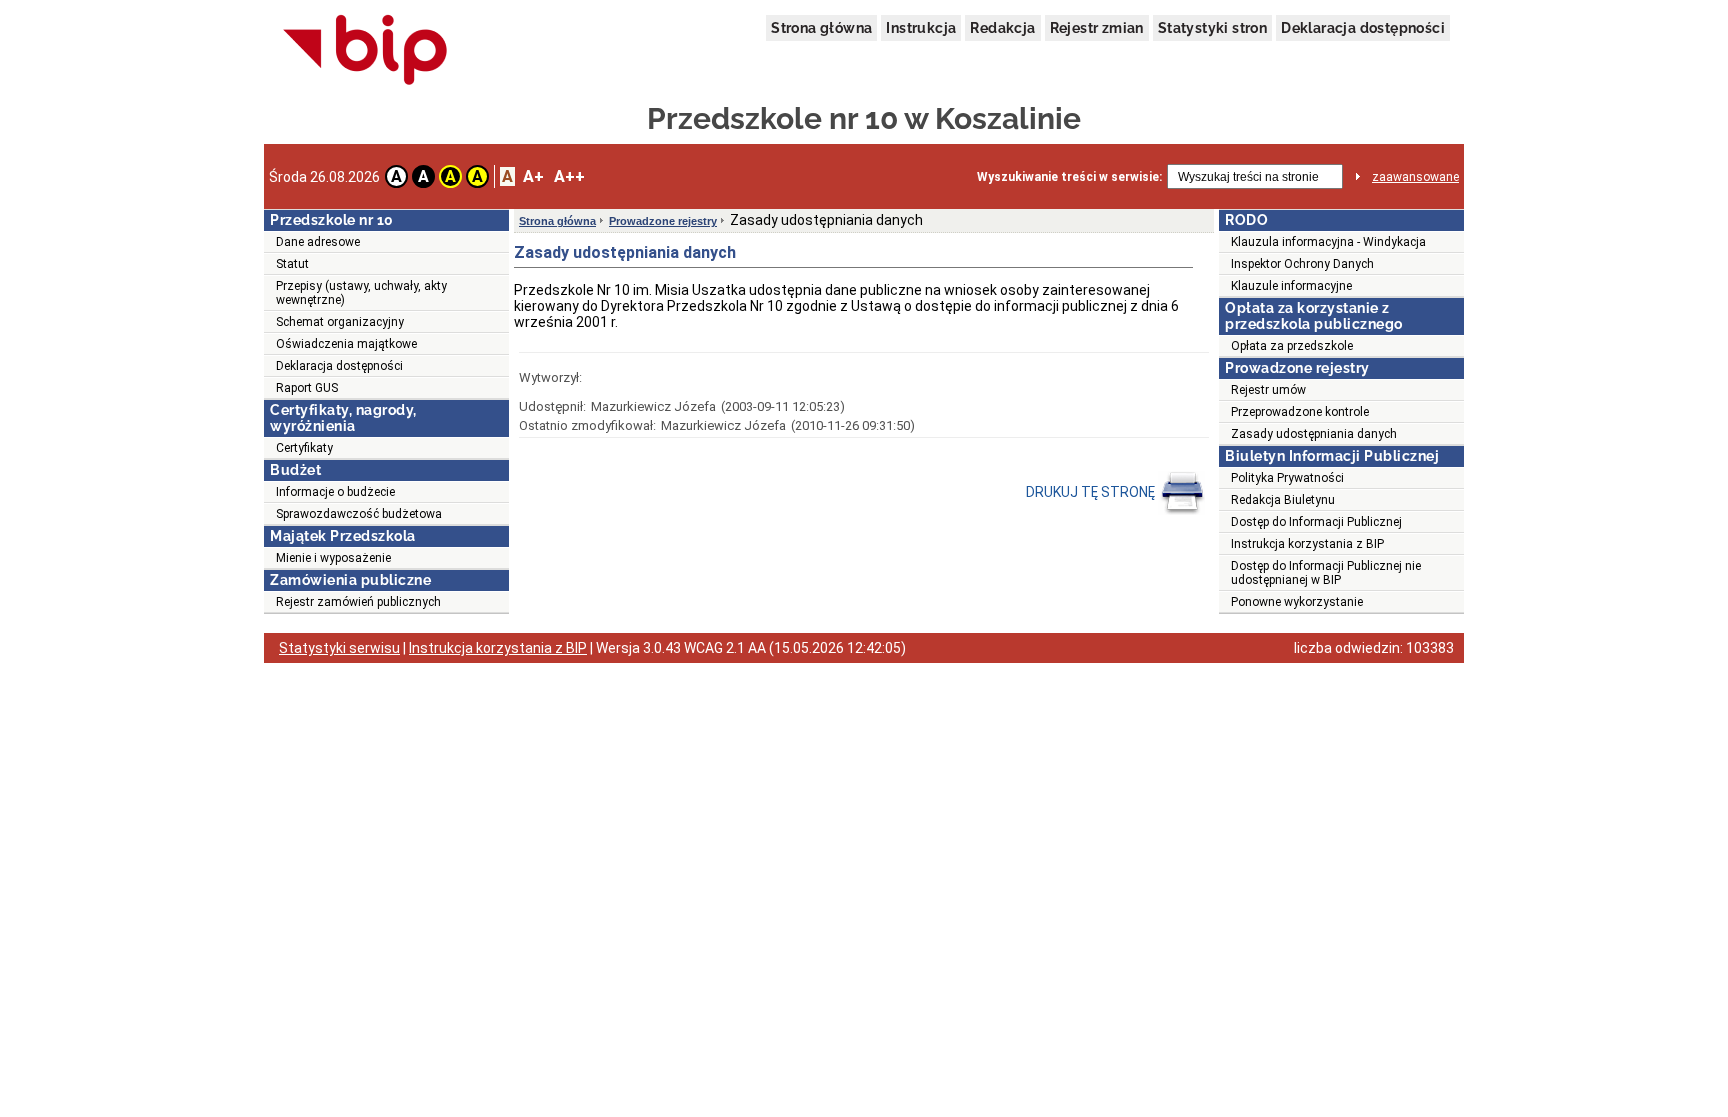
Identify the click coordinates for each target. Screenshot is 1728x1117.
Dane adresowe (318, 242)
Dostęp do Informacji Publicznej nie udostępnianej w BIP (1326, 573)
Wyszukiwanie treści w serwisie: (1069, 177)
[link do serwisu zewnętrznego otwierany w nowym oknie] (365, 51)
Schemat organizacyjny (340, 322)
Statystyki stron (1212, 28)
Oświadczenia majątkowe (346, 344)
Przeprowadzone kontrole (1300, 412)
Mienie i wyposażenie (333, 558)
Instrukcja (921, 28)
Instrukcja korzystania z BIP (1307, 544)
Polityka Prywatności (1287, 478)
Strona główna (821, 28)
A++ (569, 176)
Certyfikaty (304, 448)
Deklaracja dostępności (1363, 28)
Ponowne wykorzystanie (1297, 602)
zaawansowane (1415, 177)
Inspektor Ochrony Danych (1302, 264)
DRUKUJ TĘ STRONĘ (1092, 492)
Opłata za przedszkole (1292, 346)
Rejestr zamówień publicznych (358, 602)
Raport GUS (307, 388)
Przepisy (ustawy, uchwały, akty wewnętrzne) (361, 293)
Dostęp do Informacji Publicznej (1316, 522)
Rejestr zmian (1097, 28)
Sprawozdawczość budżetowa (359, 514)
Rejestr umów (1268, 390)
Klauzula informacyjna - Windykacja (1328, 242)
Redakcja (1002, 28)
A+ (533, 176)
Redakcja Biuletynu (1283, 500)
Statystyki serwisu (339, 648)
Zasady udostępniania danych (1314, 434)
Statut (292, 264)
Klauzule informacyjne (1291, 286)
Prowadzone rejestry (663, 221)
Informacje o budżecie (335, 492)
